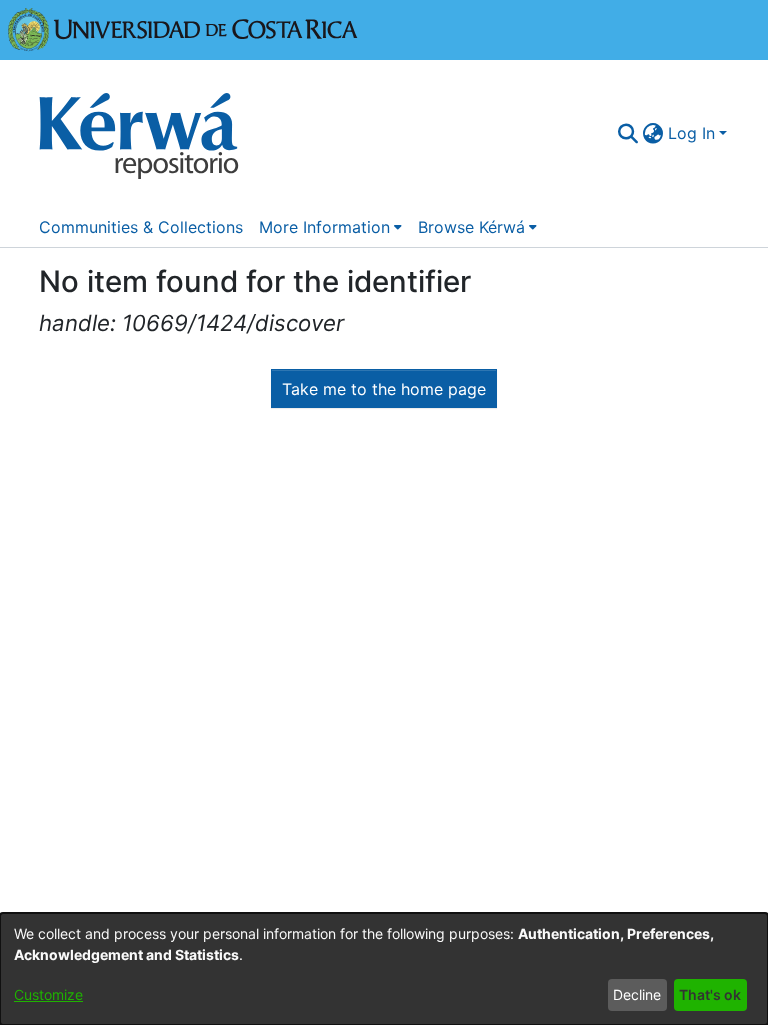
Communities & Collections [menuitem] (141, 227)
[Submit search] (628, 133)
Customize (48, 994)
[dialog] (384, 969)
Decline (637, 994)
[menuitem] (653, 133)
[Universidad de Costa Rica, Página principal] (183, 28)
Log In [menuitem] (691, 133)
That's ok (710, 994)
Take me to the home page (384, 389)
